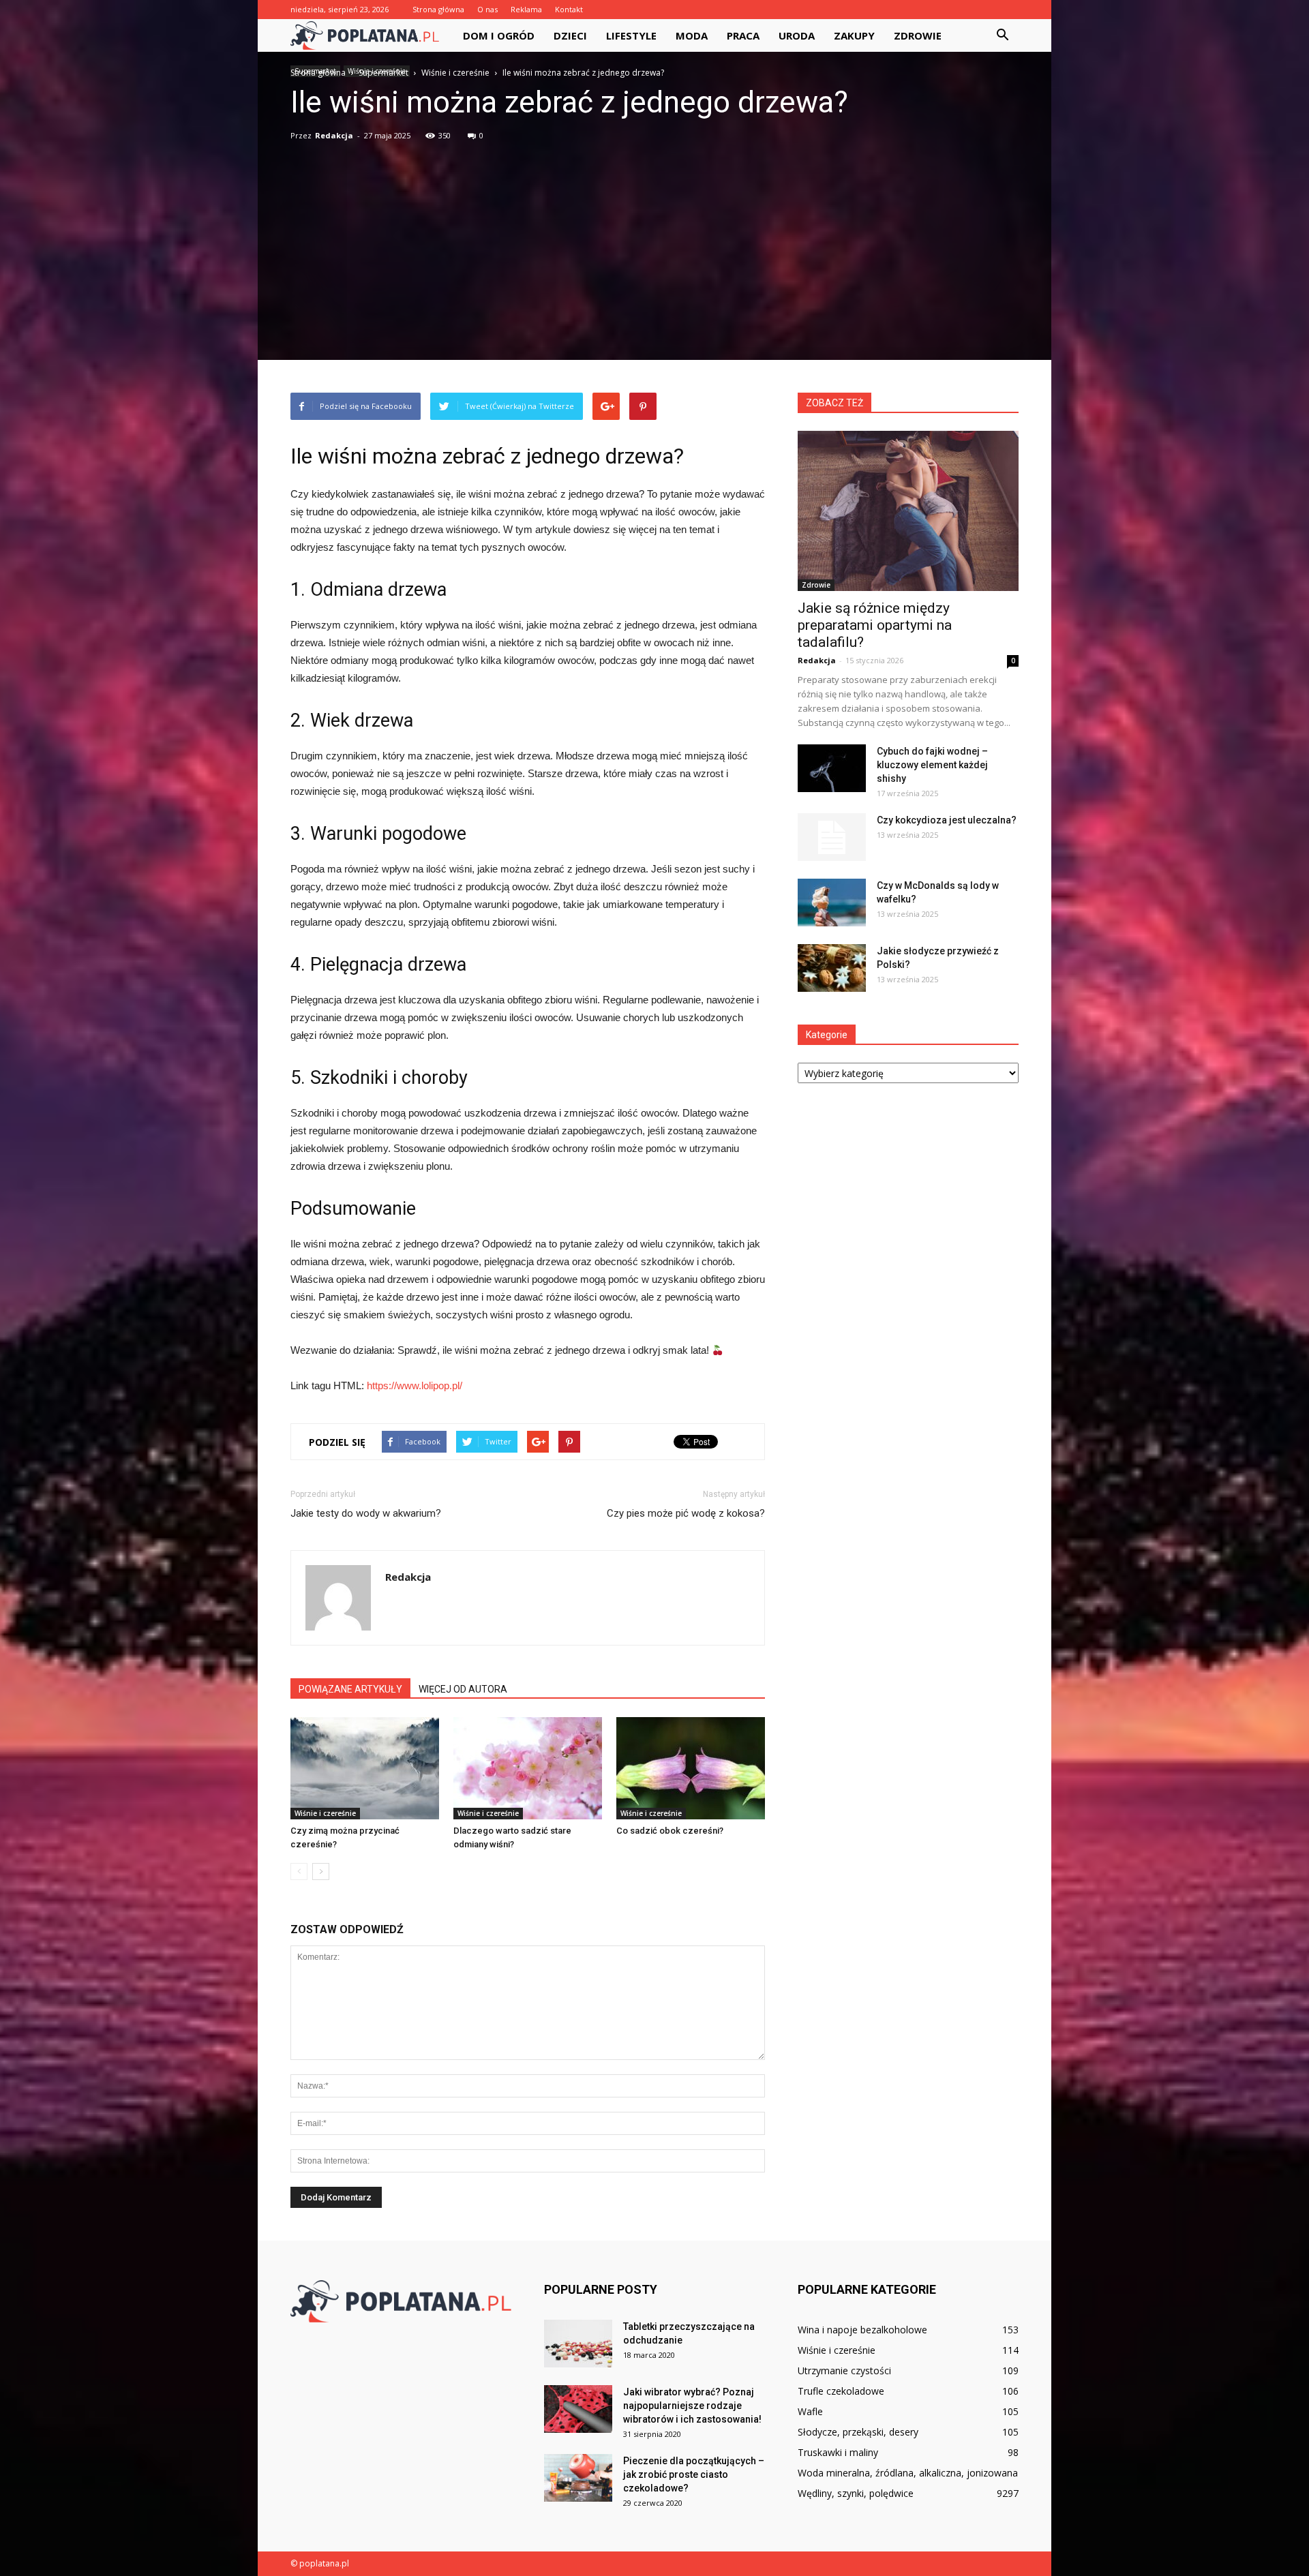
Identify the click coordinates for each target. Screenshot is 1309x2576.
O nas (487, 9)
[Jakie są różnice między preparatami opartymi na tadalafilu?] (908, 511)
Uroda (797, 35)
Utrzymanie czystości (844, 2370)
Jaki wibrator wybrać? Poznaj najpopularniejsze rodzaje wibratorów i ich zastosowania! (692, 2406)
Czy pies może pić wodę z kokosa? (686, 1513)
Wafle (810, 2411)
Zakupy (854, 35)
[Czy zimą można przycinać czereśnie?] (365, 1768)
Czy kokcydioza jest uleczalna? (947, 820)
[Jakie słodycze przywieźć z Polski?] (832, 968)
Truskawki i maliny (838, 2452)
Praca (743, 35)
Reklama (526, 9)
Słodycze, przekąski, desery (858, 2432)
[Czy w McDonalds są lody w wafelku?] (832, 903)
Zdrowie (918, 35)
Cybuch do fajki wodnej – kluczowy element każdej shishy (932, 765)
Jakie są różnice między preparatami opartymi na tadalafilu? (875, 625)
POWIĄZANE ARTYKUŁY (350, 1689)
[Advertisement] (654, 244)
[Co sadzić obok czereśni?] (691, 1768)
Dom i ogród (499, 35)
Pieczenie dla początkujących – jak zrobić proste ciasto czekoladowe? (694, 2474)
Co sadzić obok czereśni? (670, 1831)
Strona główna (438, 9)
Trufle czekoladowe (841, 2391)
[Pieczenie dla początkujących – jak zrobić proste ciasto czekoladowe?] (578, 2478)
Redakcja (334, 135)
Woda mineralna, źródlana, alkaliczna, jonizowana (908, 2473)
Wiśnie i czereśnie (325, 1813)
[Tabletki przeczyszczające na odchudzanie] (578, 2344)
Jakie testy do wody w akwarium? (366, 1513)
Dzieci (570, 35)
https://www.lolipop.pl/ (415, 1385)
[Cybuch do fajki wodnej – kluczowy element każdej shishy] (832, 768)
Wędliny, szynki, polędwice (856, 2493)
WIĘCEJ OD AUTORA (463, 1689)
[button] (1002, 35)
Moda (692, 35)
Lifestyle (631, 35)
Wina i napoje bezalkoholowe (862, 2330)
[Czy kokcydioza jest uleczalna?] (832, 837)
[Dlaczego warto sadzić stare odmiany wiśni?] (528, 1768)
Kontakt (569, 9)
